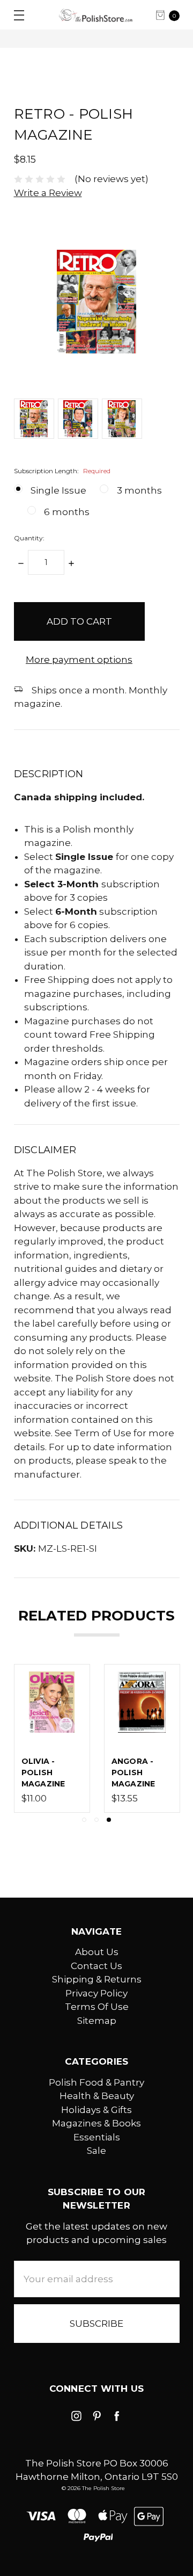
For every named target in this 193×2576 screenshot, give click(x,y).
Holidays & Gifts (96, 2110)
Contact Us (96, 1966)
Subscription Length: (62, 471)
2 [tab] (96, 1820)
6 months (67, 512)
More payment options (79, 660)
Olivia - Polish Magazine (43, 1772)
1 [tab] (84, 1820)
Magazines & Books (96, 2123)
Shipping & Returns (97, 1979)
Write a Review (48, 193)
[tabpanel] (142, 1738)
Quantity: (29, 538)
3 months (139, 490)
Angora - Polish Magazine (133, 1772)
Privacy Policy (96, 1993)
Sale (96, 2151)
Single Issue (58, 490)
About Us (97, 1952)
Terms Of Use (97, 2007)
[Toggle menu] (15, 15)
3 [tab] (109, 1820)
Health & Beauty (97, 2096)
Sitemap (97, 2021)
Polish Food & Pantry (96, 2082)
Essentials (97, 2137)
